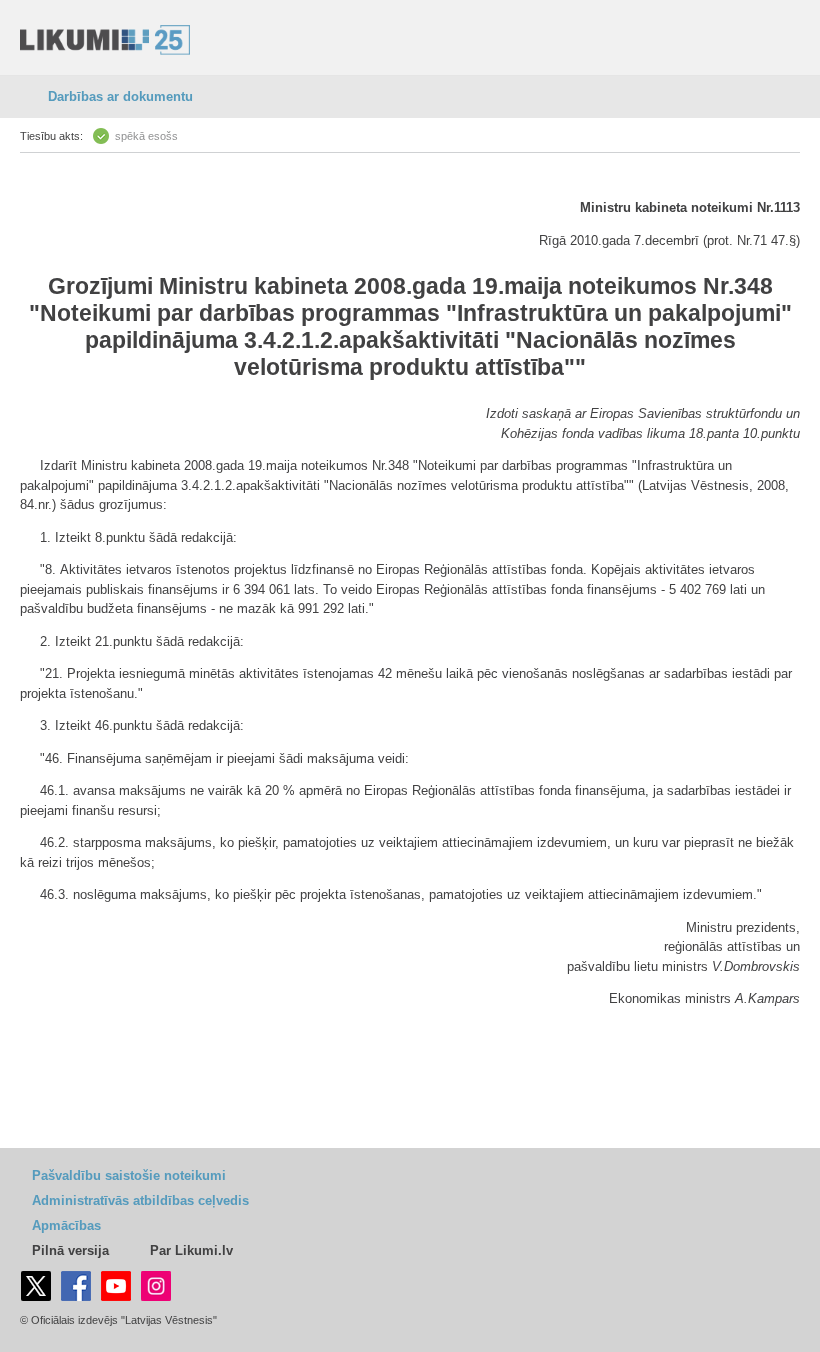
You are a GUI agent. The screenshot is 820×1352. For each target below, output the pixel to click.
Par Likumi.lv (191, 1250)
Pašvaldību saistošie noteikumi (129, 1175)
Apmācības (66, 1225)
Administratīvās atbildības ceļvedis (140, 1200)
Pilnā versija (70, 1250)
